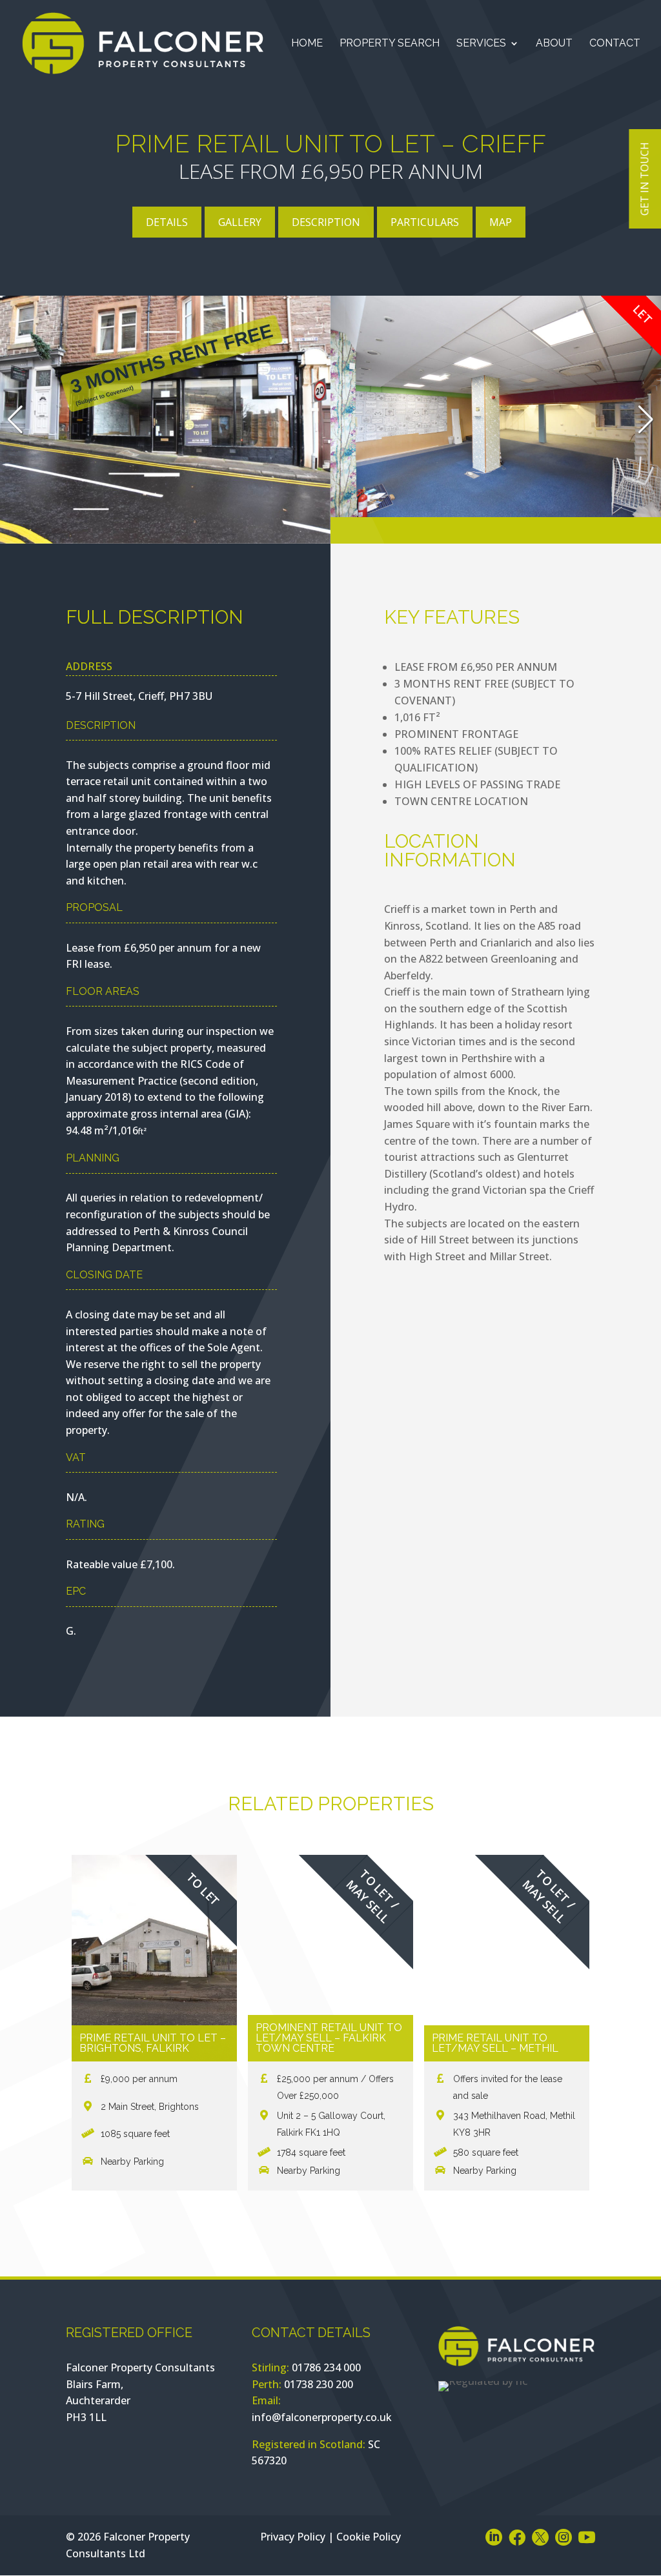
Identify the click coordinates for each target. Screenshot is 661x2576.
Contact (615, 44)
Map (501, 222)
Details (167, 222)
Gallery (240, 222)
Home (307, 44)
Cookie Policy (369, 2537)
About (554, 44)
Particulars (425, 222)
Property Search (390, 44)
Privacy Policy (293, 2537)
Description (326, 222)
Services (481, 44)
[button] (646, 420)
